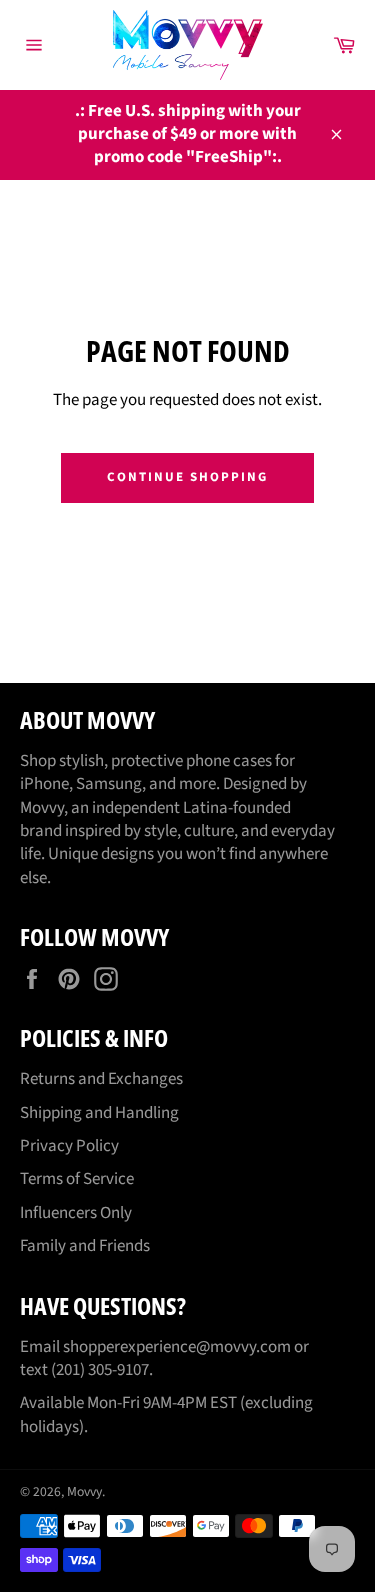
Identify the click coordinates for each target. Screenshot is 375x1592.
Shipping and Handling (99, 1113)
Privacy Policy (69, 1146)
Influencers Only (76, 1213)
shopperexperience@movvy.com (177, 1347)
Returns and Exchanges (101, 1079)
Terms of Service (77, 1179)
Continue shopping (187, 477)
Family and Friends (85, 1246)
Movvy (84, 1491)
